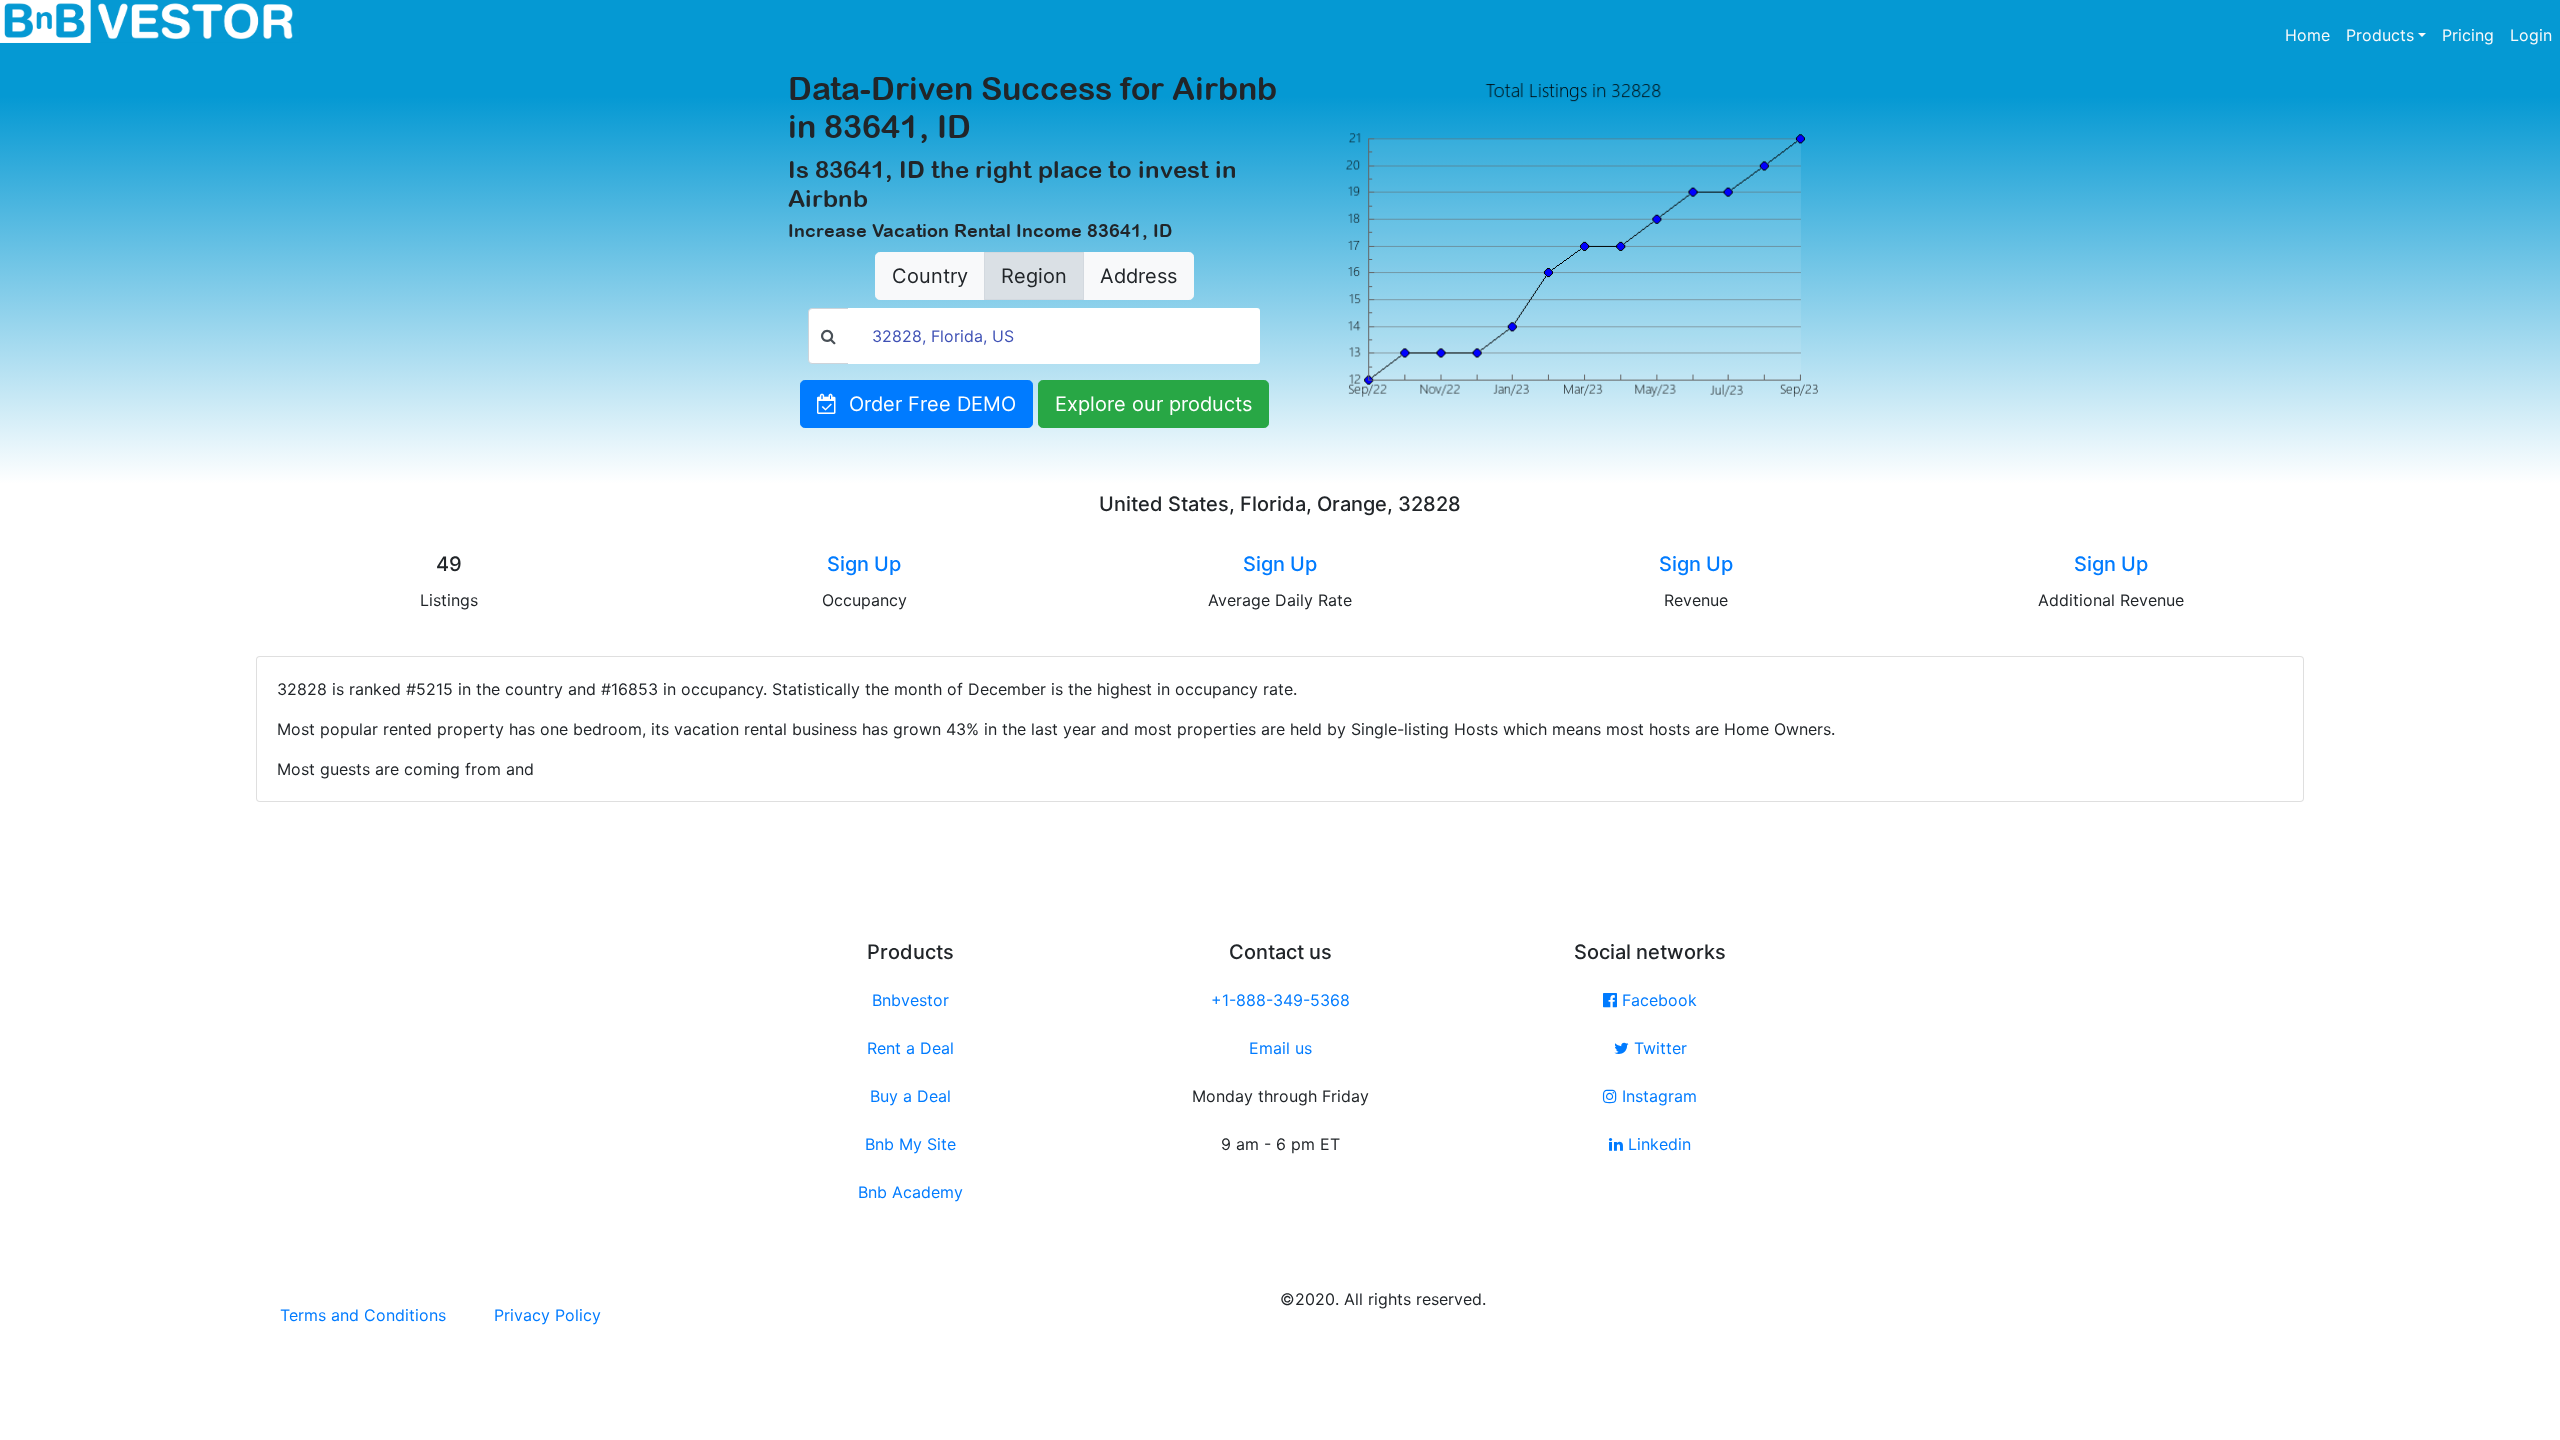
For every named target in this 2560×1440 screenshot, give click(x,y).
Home (2311, 34)
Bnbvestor (910, 1000)
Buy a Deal (910, 1096)
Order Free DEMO (926, 404)
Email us (1280, 1048)
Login (2531, 35)
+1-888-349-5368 (1280, 1000)
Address (1138, 276)
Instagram (1657, 1096)
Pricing (2468, 35)
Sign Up (864, 564)
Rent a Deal (910, 1048)
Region (1034, 276)
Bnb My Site (910, 1144)
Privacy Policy (547, 1315)
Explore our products (1153, 404)
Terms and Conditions (363, 1315)
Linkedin (1657, 1144)
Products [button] (2380, 35)
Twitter (1658, 1048)
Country (930, 276)
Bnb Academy (910, 1192)
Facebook (1657, 1000)
